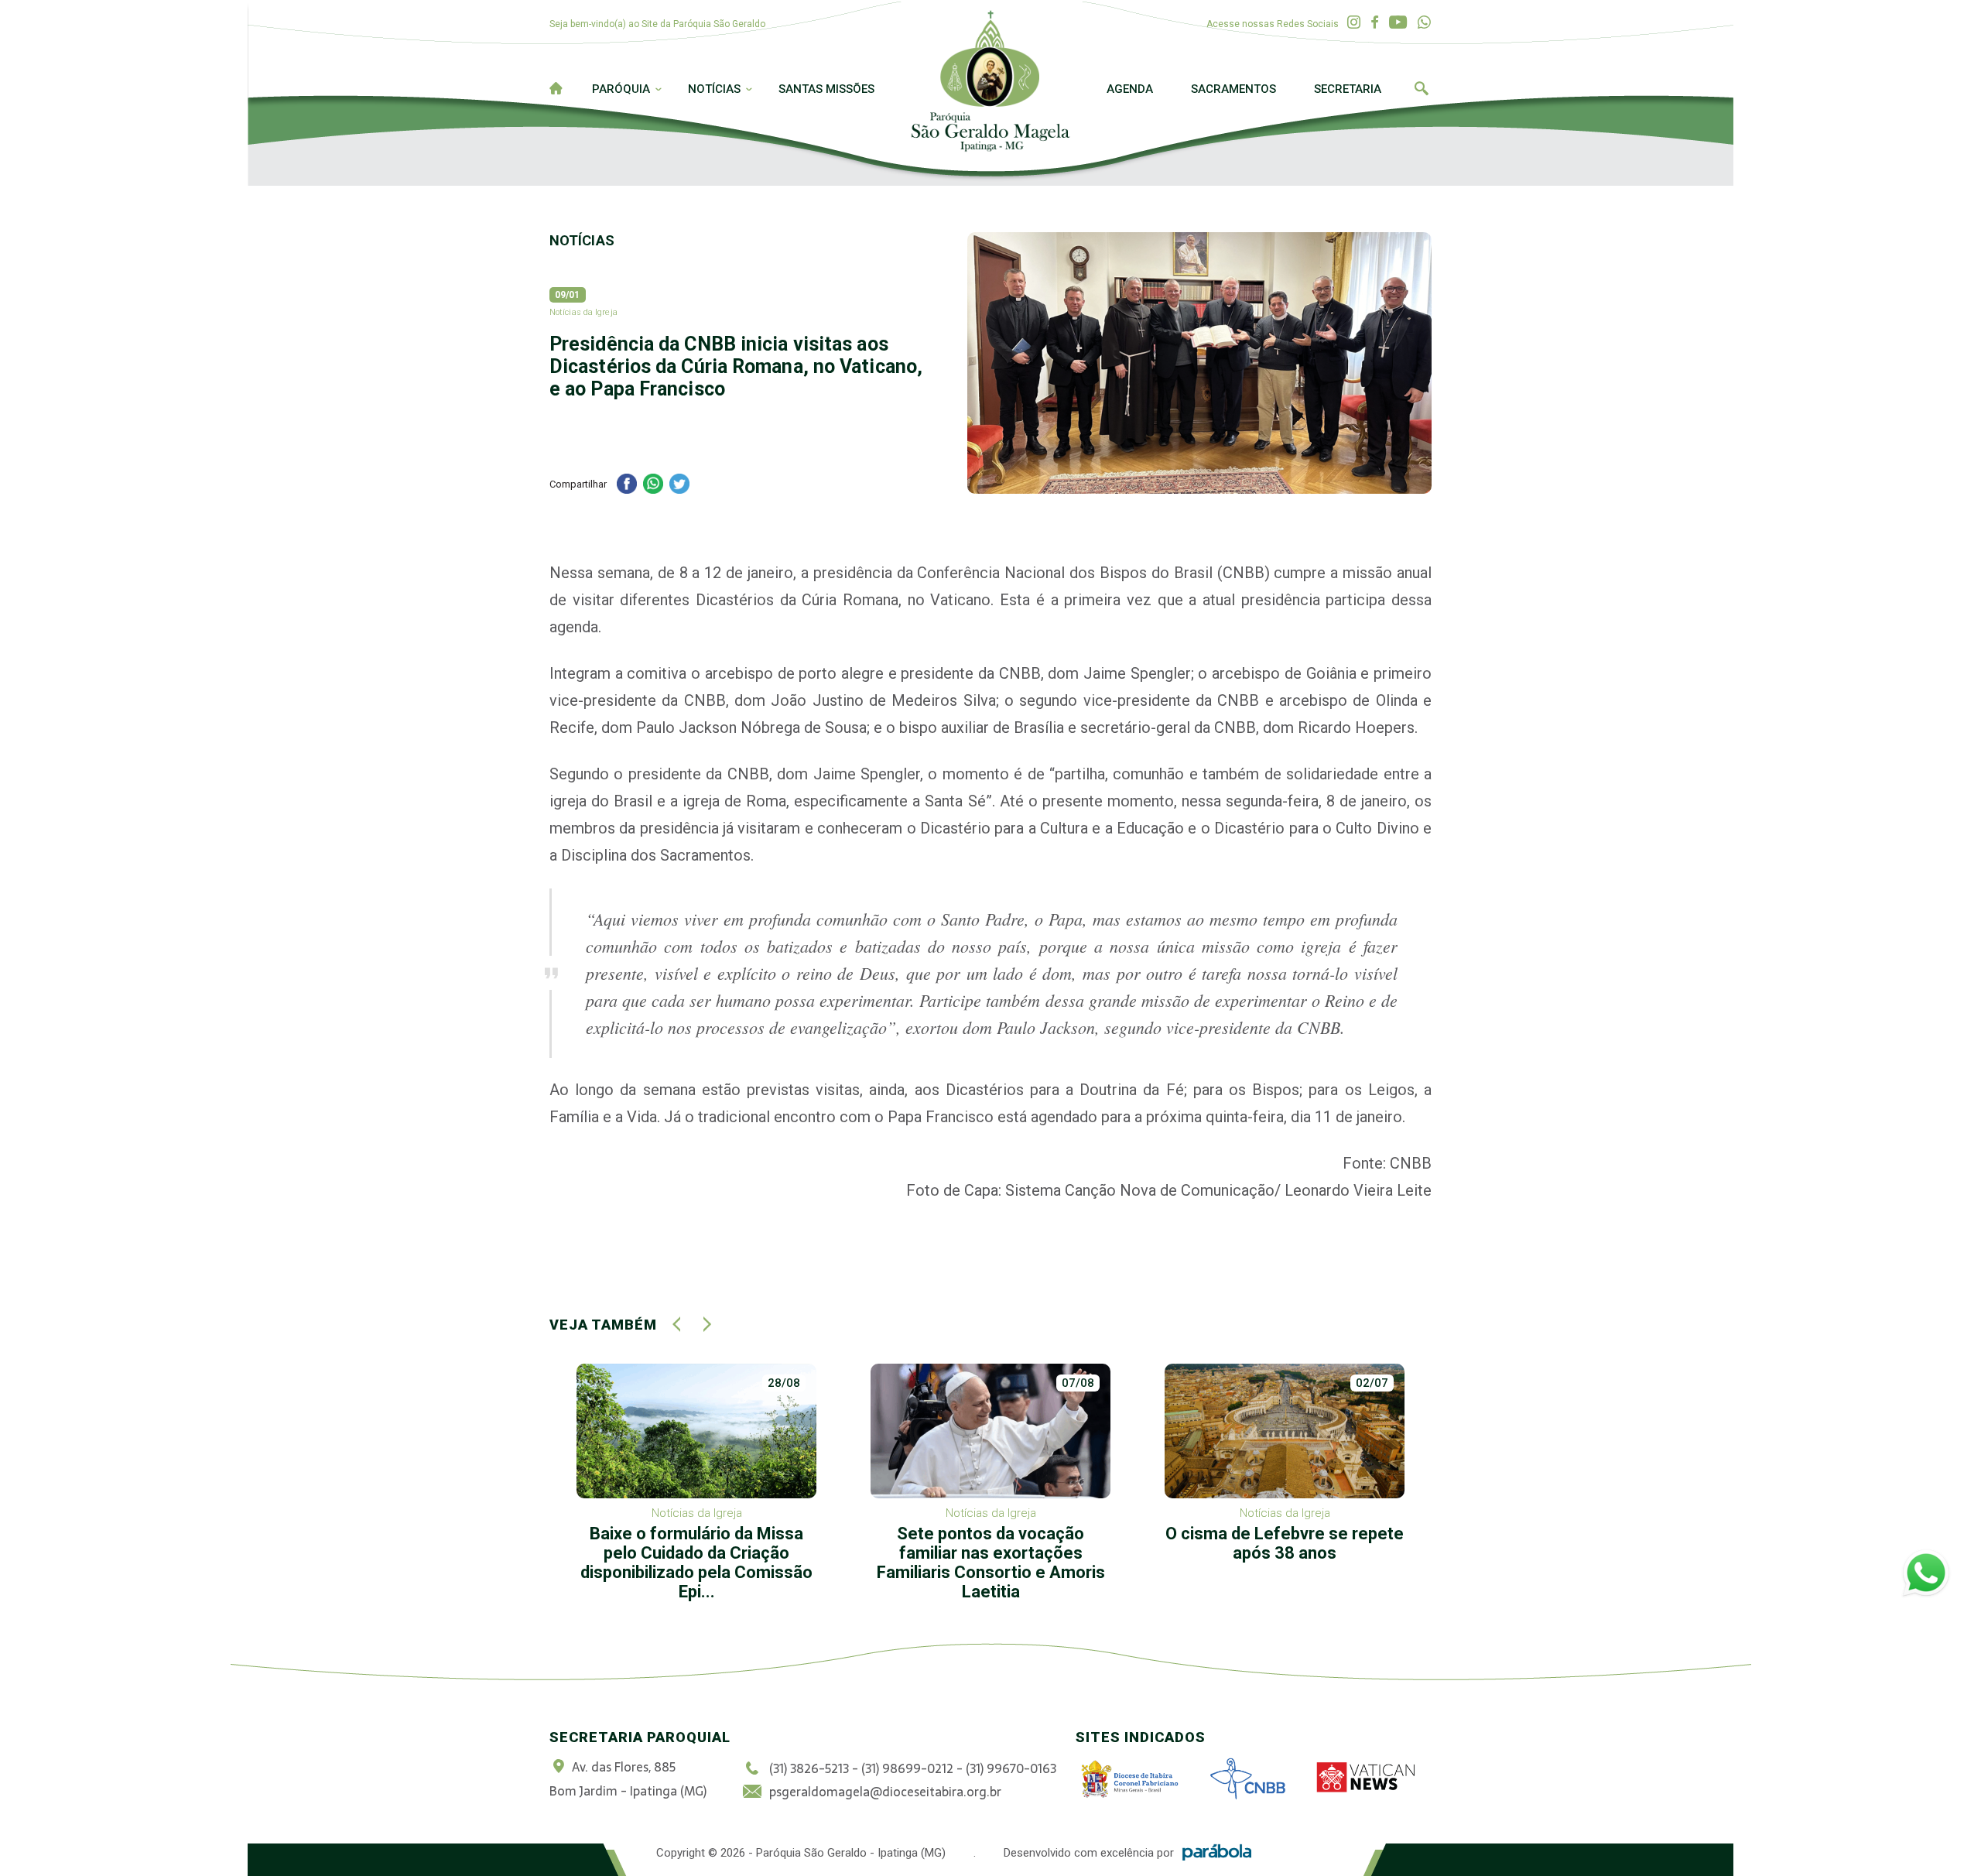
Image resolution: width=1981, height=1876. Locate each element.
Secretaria (1348, 89)
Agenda (1130, 89)
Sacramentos (1233, 89)
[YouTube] (1398, 23)
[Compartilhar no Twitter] (679, 486)
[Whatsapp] (1424, 23)
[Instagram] (1354, 23)
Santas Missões (826, 89)
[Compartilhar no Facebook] (627, 486)
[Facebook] (1375, 23)
